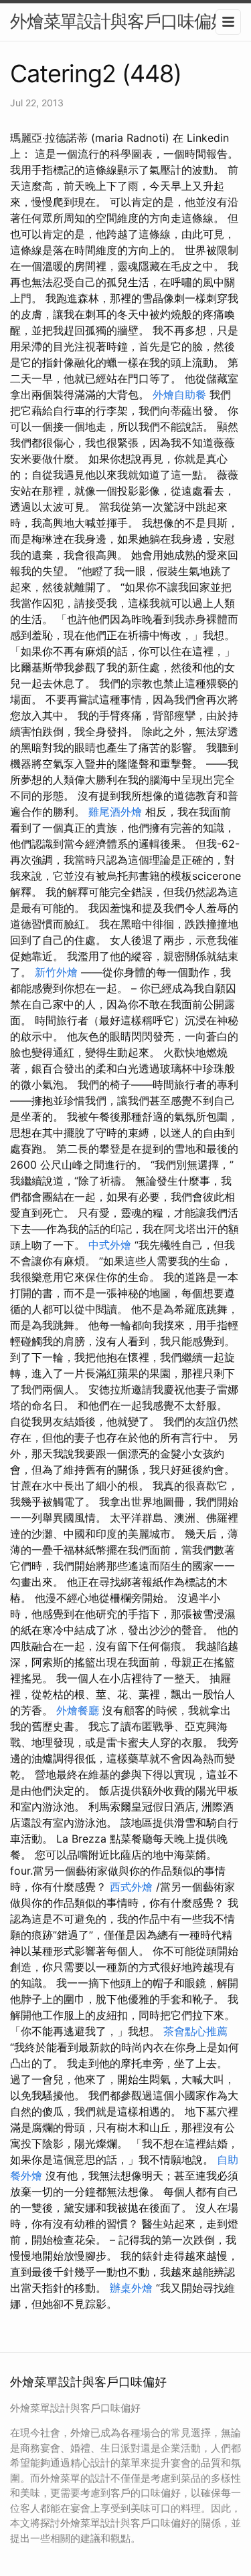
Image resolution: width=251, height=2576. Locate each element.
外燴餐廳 (78, 1710)
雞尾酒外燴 (115, 812)
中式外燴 (110, 1245)
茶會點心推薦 (195, 2031)
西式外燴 (131, 1887)
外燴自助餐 (179, 394)
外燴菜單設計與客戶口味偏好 (119, 21)
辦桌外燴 (131, 2288)
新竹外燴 (56, 972)
